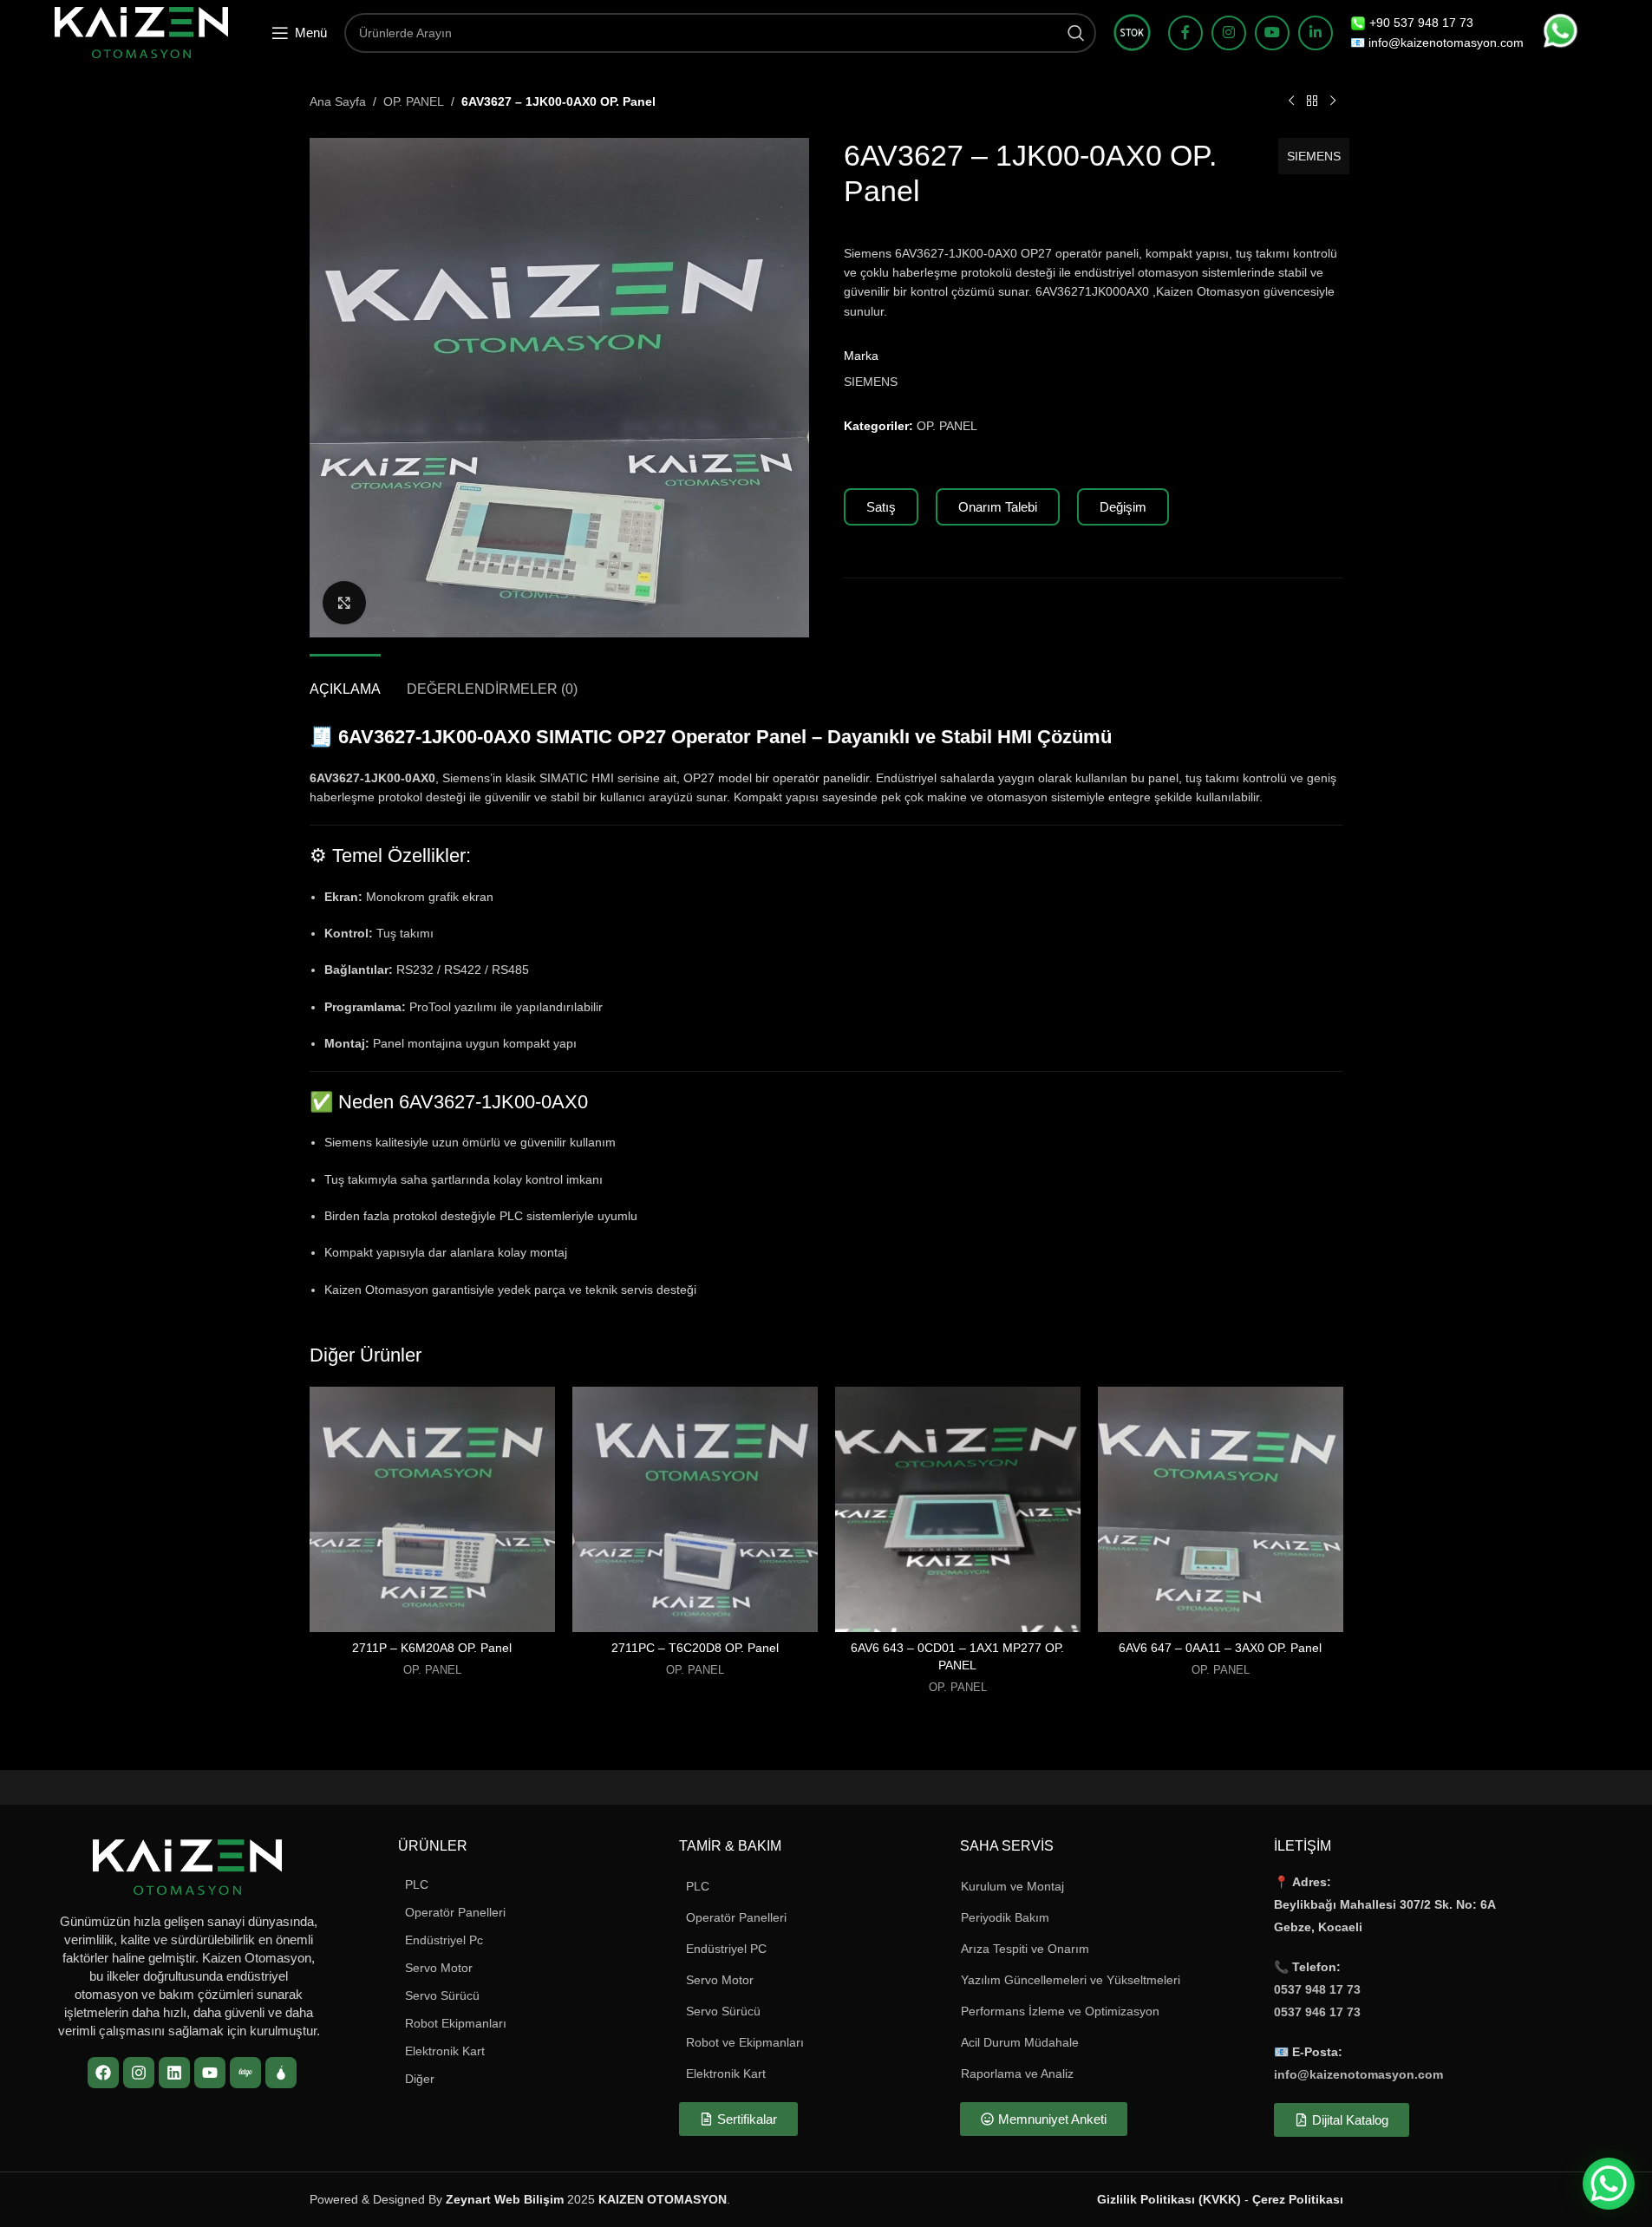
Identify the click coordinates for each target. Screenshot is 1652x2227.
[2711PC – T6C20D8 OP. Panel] (695, 1509)
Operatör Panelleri (455, 1912)
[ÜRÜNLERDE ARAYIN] (1076, 33)
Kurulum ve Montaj (1012, 1886)
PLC (417, 1884)
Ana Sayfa (338, 101)
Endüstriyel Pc (444, 1940)
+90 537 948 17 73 (1421, 23)
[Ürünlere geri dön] (1312, 101)
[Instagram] (139, 2073)
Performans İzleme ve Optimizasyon (1060, 2011)
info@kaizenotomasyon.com (1358, 2074)
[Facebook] (103, 2073)
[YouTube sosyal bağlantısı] (1272, 33)
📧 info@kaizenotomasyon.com (1437, 42)
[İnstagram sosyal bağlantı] (1229, 33)
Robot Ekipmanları (456, 2023)
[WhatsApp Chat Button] (1609, 2184)
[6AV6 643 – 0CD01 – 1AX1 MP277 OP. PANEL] (958, 1509)
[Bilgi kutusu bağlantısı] (1132, 33)
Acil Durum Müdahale (1020, 2042)
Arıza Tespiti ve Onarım (1025, 1949)
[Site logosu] (141, 31)
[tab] (345, 680)
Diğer (420, 2079)
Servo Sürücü (442, 1995)
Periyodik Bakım (1005, 1917)
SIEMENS (1314, 156)
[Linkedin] (174, 2073)
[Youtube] (210, 2073)
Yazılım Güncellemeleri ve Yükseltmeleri (1071, 1980)
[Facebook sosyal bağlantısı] (1185, 33)
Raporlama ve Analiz (1017, 2074)
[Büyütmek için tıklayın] (344, 603)
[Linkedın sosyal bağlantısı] (1316, 33)
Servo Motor (439, 1968)
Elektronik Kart (445, 2051)
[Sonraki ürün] (1333, 101)
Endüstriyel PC (726, 1949)
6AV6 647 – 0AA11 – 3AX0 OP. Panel (1220, 1648)
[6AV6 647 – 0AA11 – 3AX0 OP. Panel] (1221, 1509)
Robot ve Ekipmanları (745, 2042)
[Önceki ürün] (1291, 101)
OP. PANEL (414, 101)
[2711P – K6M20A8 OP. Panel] (432, 1509)
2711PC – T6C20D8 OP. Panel (695, 1648)
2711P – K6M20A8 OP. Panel (432, 1648)
